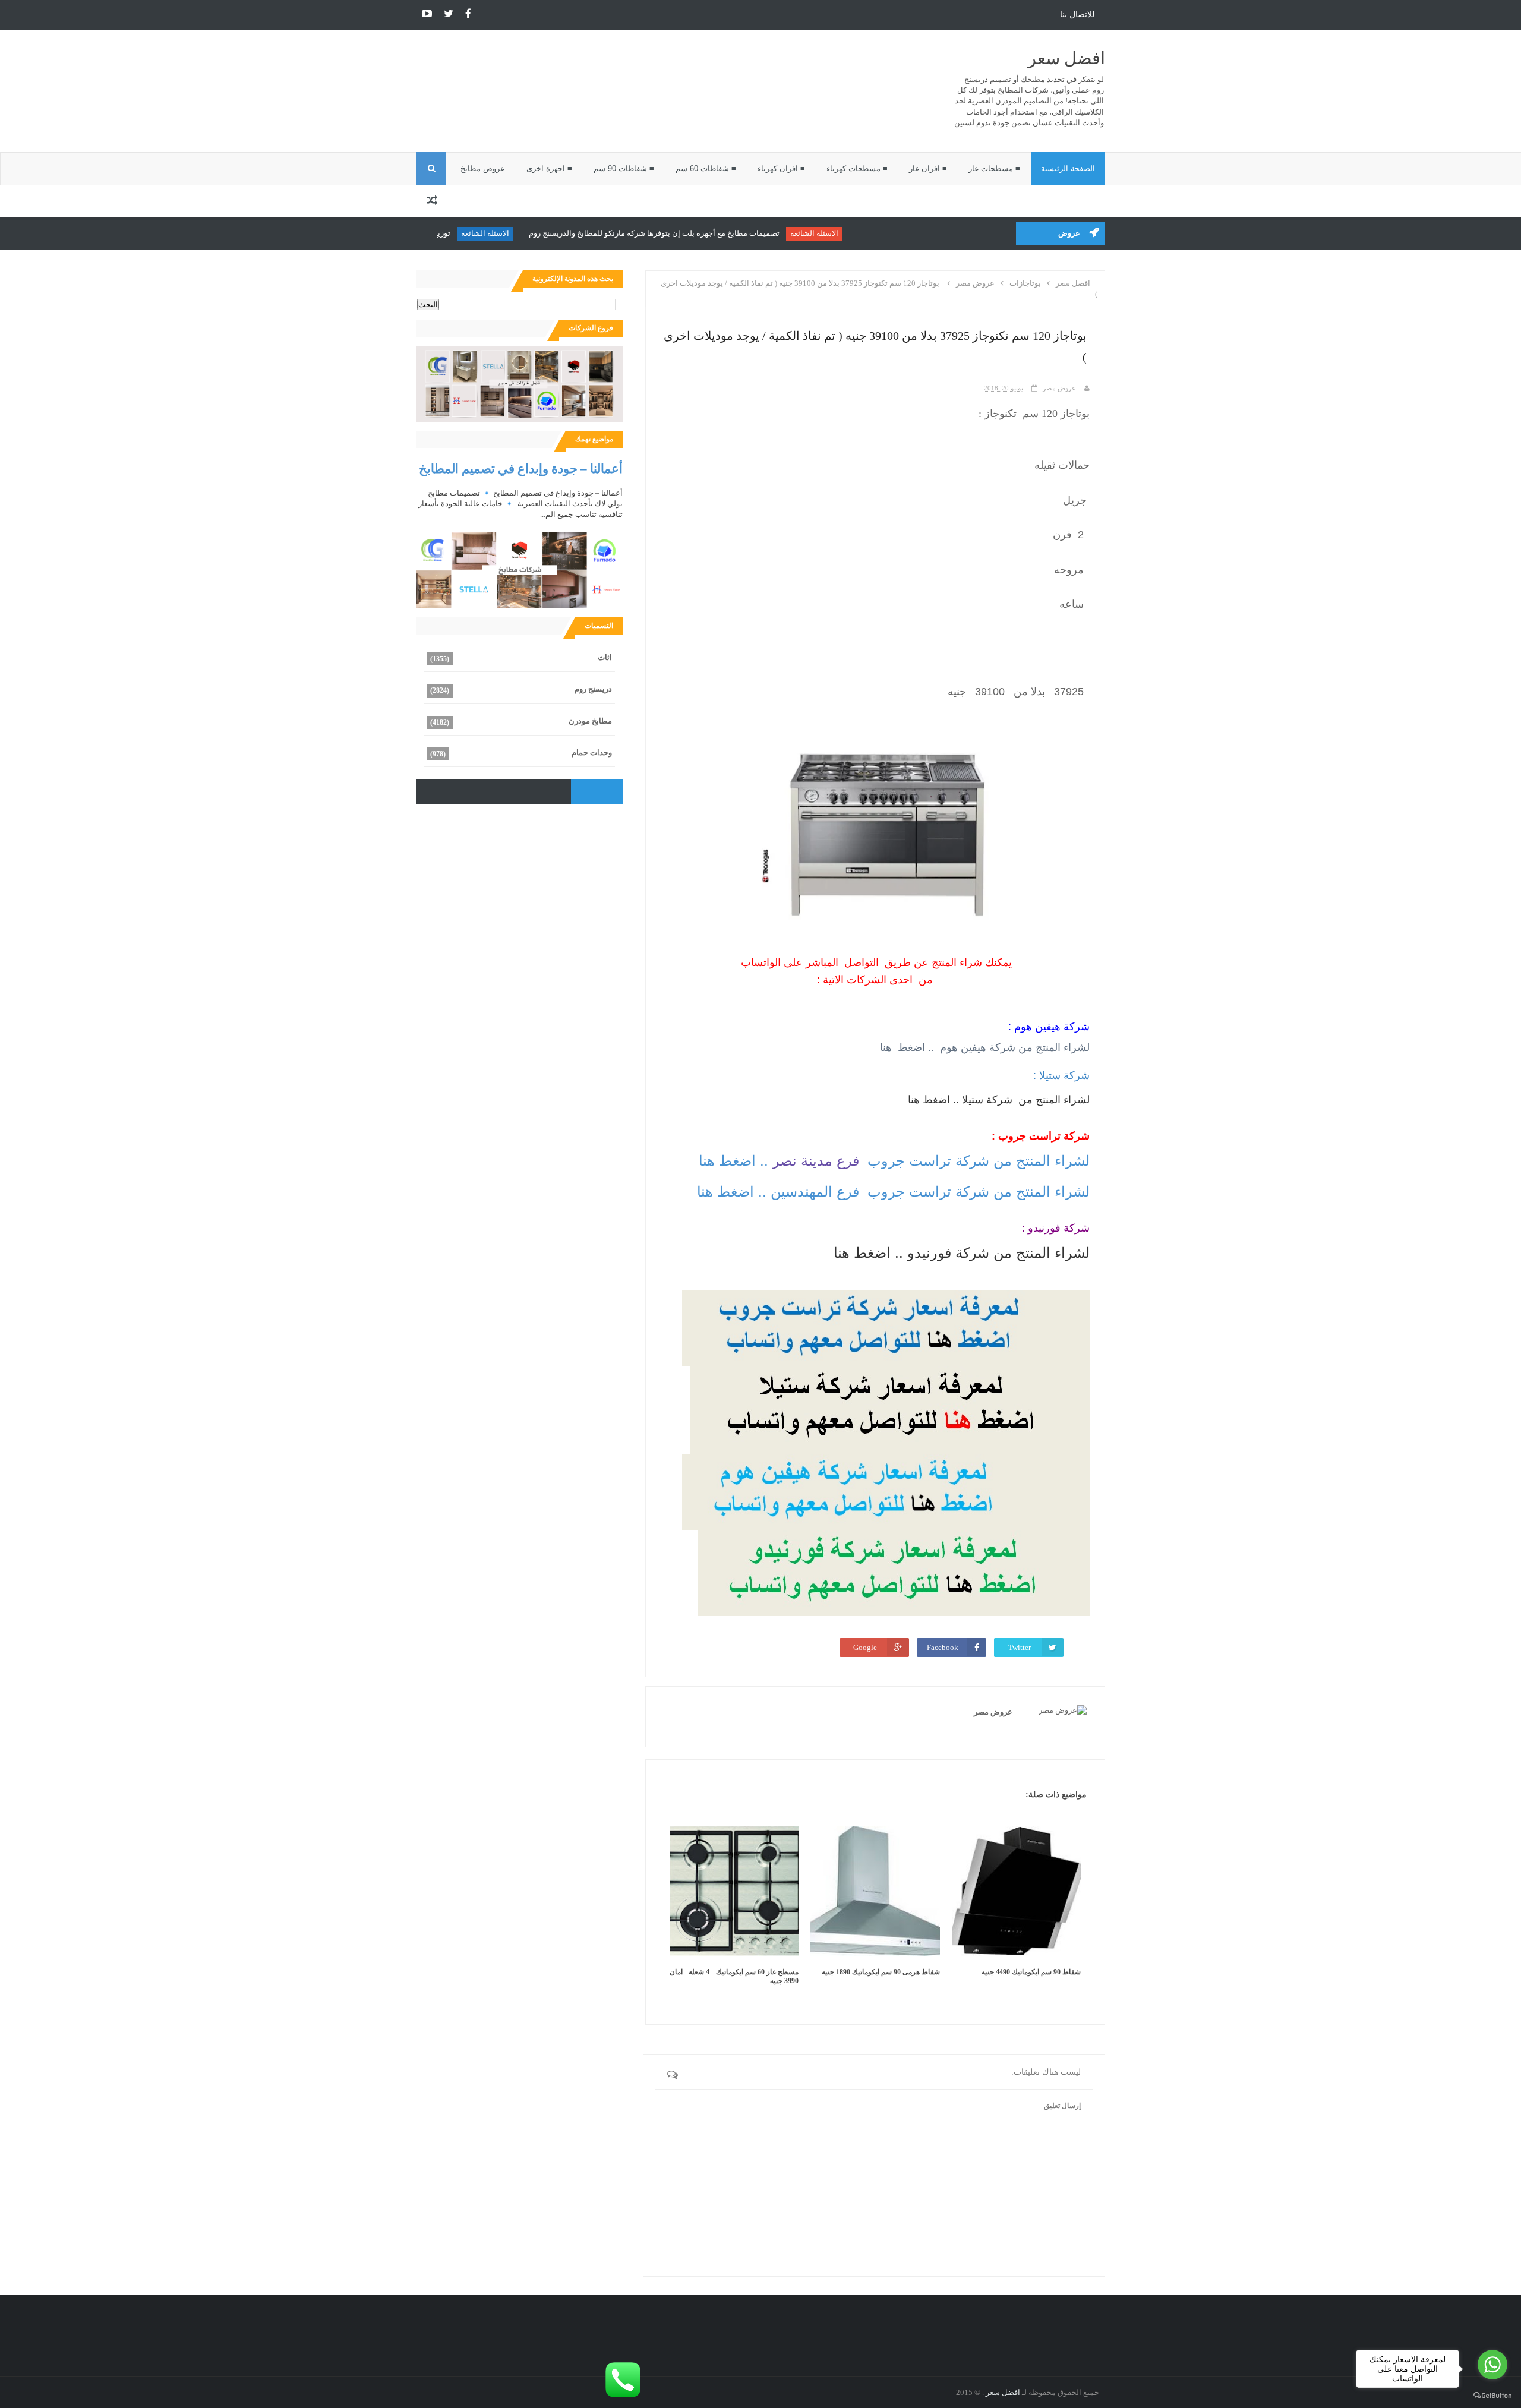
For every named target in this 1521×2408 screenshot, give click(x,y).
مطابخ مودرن (590, 721)
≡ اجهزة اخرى (549, 168)
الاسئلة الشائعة (879, 233)
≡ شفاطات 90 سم (624, 168)
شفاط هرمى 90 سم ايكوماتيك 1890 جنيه (881, 1972)
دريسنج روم (593, 689)
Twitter (1020, 1647)
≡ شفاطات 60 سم (706, 168)
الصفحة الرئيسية (1068, 168)
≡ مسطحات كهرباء (857, 168)
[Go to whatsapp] (1492, 2365)
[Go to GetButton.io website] (1492, 2396)
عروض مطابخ (483, 168)
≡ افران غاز (928, 168)
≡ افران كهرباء (781, 168)
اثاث (605, 657)
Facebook (943, 1647)
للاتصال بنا (1077, 15)
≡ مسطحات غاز (994, 168)
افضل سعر (1066, 59)
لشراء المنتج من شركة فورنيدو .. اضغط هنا (962, 1253)
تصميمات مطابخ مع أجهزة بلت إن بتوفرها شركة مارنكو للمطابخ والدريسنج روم (719, 233)
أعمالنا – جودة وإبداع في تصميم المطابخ (521, 468)
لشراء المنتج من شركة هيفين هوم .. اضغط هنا (983, 1047)
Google (865, 1647)
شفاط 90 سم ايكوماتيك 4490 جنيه (1031, 1972)
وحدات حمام (592, 752)
